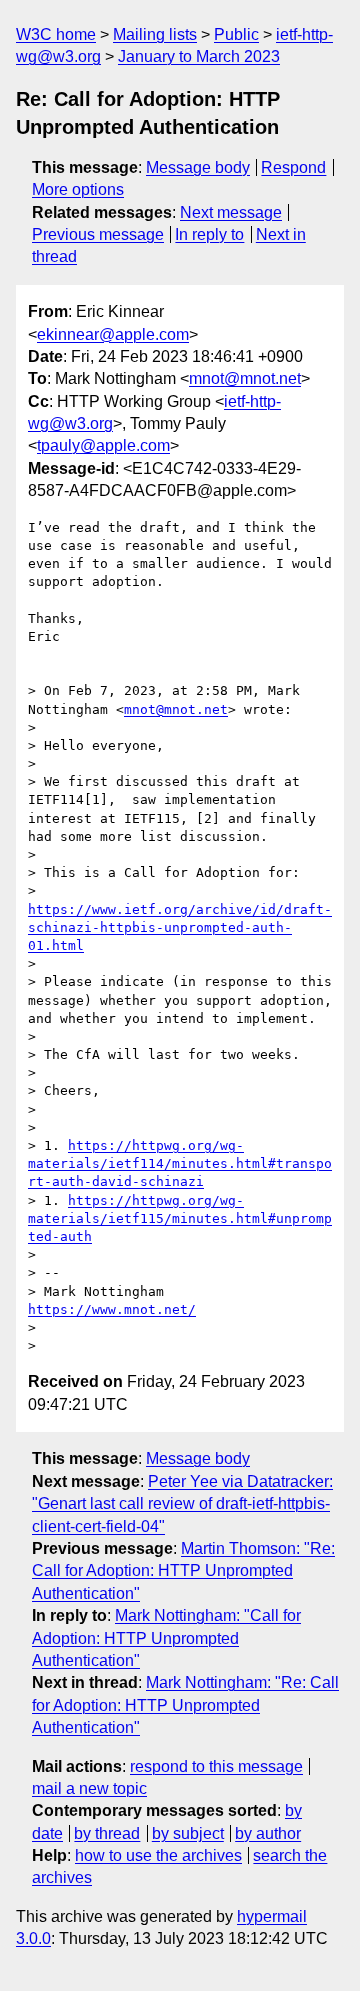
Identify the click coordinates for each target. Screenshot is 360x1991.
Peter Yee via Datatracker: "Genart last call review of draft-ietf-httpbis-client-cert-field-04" (182, 1504)
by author (268, 1833)
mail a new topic (89, 1788)
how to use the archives (158, 1855)
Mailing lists (155, 34)
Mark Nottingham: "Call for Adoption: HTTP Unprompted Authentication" (166, 1638)
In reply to (209, 234)
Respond (293, 167)
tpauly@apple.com (103, 445)
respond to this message (216, 1766)
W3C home (56, 34)
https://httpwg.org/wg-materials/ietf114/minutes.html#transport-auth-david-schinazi (180, 1163)
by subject (188, 1833)
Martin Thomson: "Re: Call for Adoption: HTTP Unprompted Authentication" (183, 1571)
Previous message (98, 234)
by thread (107, 1833)
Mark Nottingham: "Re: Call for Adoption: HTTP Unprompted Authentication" (185, 1705)
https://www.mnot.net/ (112, 1309)
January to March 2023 (199, 56)
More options (78, 189)
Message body (198, 167)
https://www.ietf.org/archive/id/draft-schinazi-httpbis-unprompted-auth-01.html (180, 927)
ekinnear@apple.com (113, 334)
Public (236, 34)
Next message (231, 212)
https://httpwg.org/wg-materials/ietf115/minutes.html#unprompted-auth (180, 1218)
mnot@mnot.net (245, 378)
